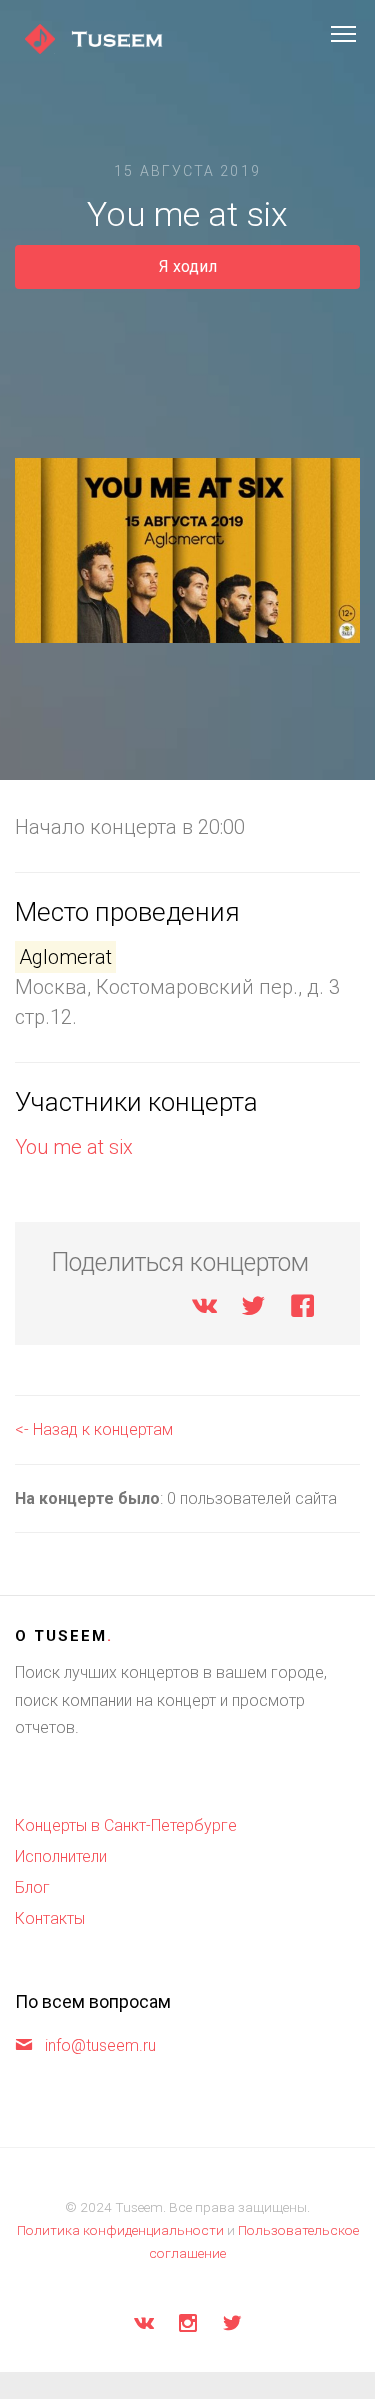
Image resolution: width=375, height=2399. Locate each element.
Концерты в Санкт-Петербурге (126, 1825)
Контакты (50, 1918)
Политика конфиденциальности (120, 2230)
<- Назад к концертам (94, 1429)
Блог (32, 1887)
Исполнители (61, 1856)
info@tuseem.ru (100, 2045)
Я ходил (188, 266)
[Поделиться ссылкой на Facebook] (302, 1309)
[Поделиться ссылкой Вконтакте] (204, 1309)
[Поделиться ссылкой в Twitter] (253, 1309)
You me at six (74, 1147)
